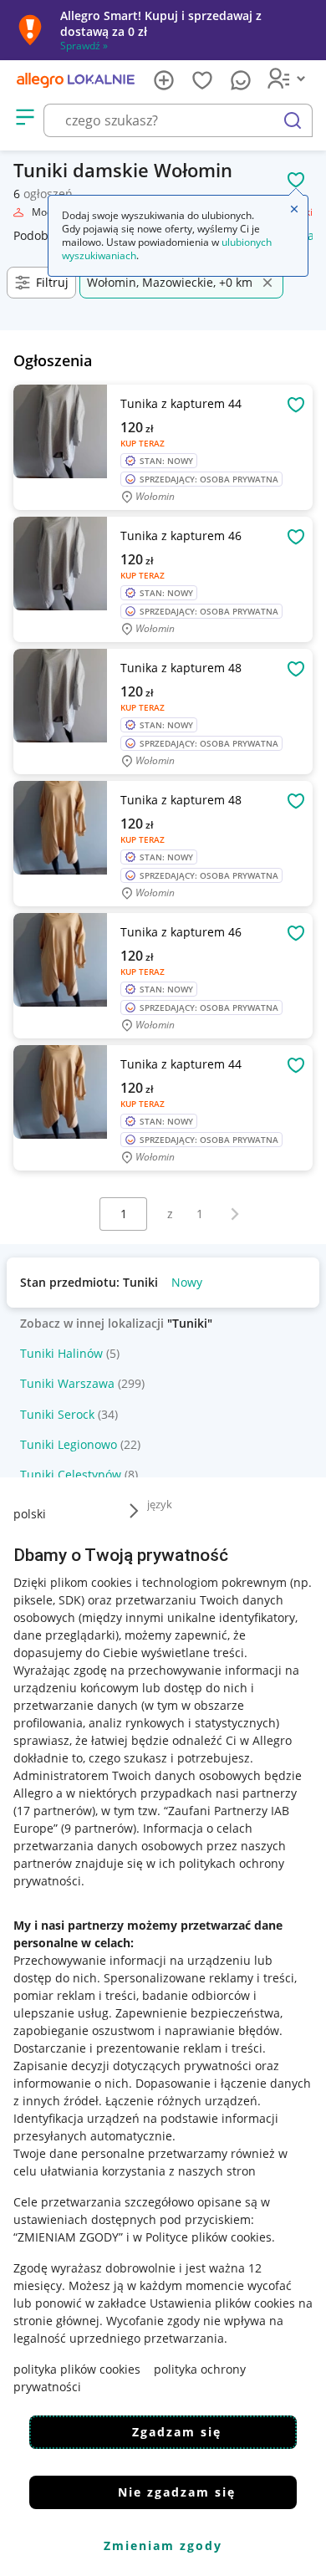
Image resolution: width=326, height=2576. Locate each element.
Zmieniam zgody (163, 2545)
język (160, 1504)
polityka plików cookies (77, 2369)
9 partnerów (99, 1828)
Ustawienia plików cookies (222, 2303)
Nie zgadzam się (177, 2492)
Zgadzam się (177, 2432)
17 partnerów (54, 1811)
